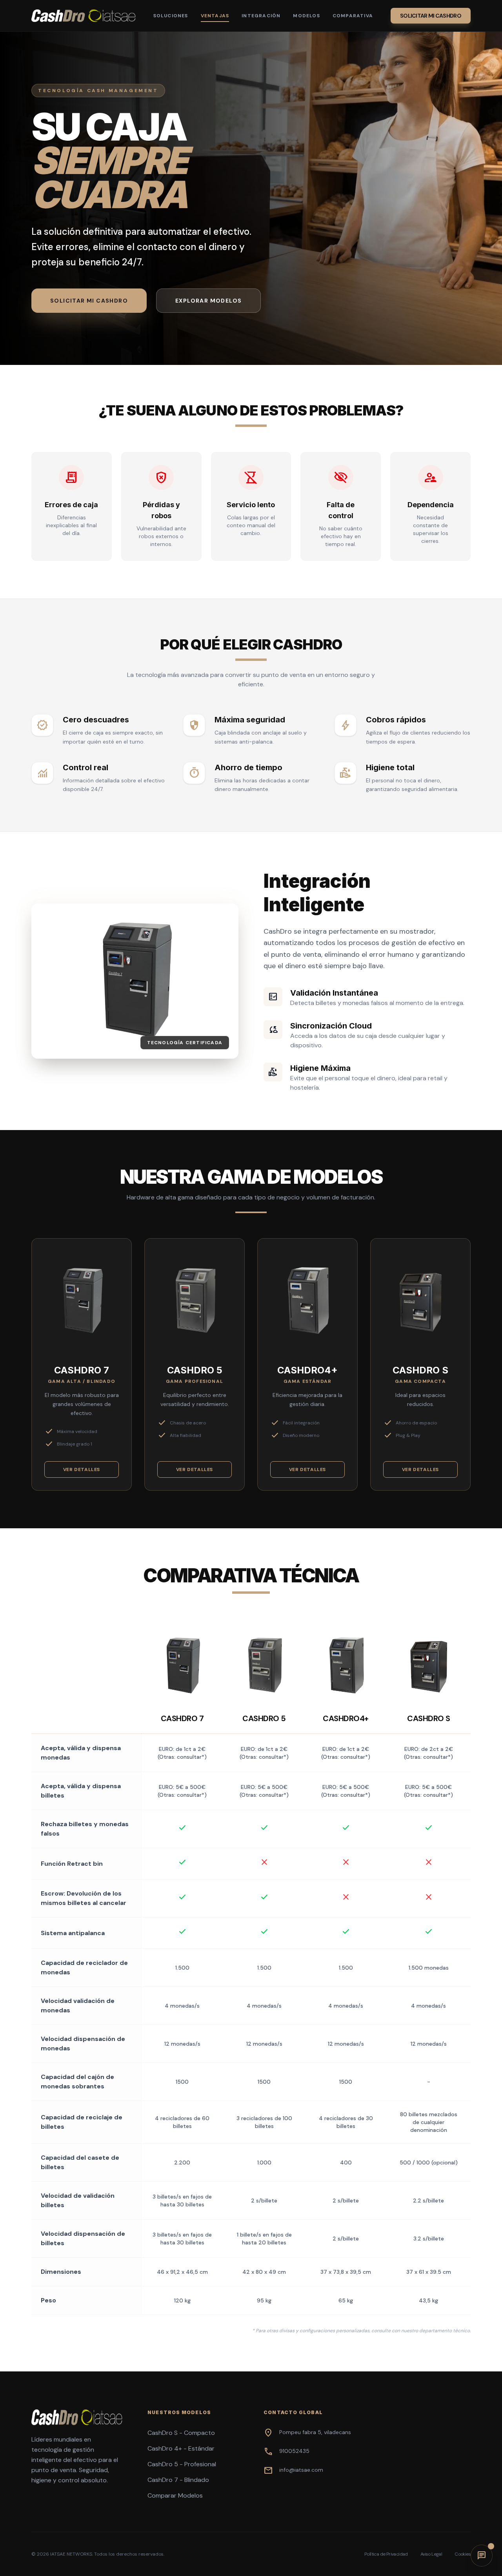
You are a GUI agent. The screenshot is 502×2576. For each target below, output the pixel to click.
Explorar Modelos (208, 301)
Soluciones (171, 16)
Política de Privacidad (386, 2554)
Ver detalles (82, 1469)
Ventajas (215, 16)
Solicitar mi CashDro (431, 16)
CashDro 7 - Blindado (178, 2480)
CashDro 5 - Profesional (182, 2464)
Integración (261, 16)
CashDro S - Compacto (181, 2433)
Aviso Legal (431, 2554)
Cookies (463, 2554)
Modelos (306, 16)
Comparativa (353, 16)
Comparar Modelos (175, 2495)
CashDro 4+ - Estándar (181, 2448)
